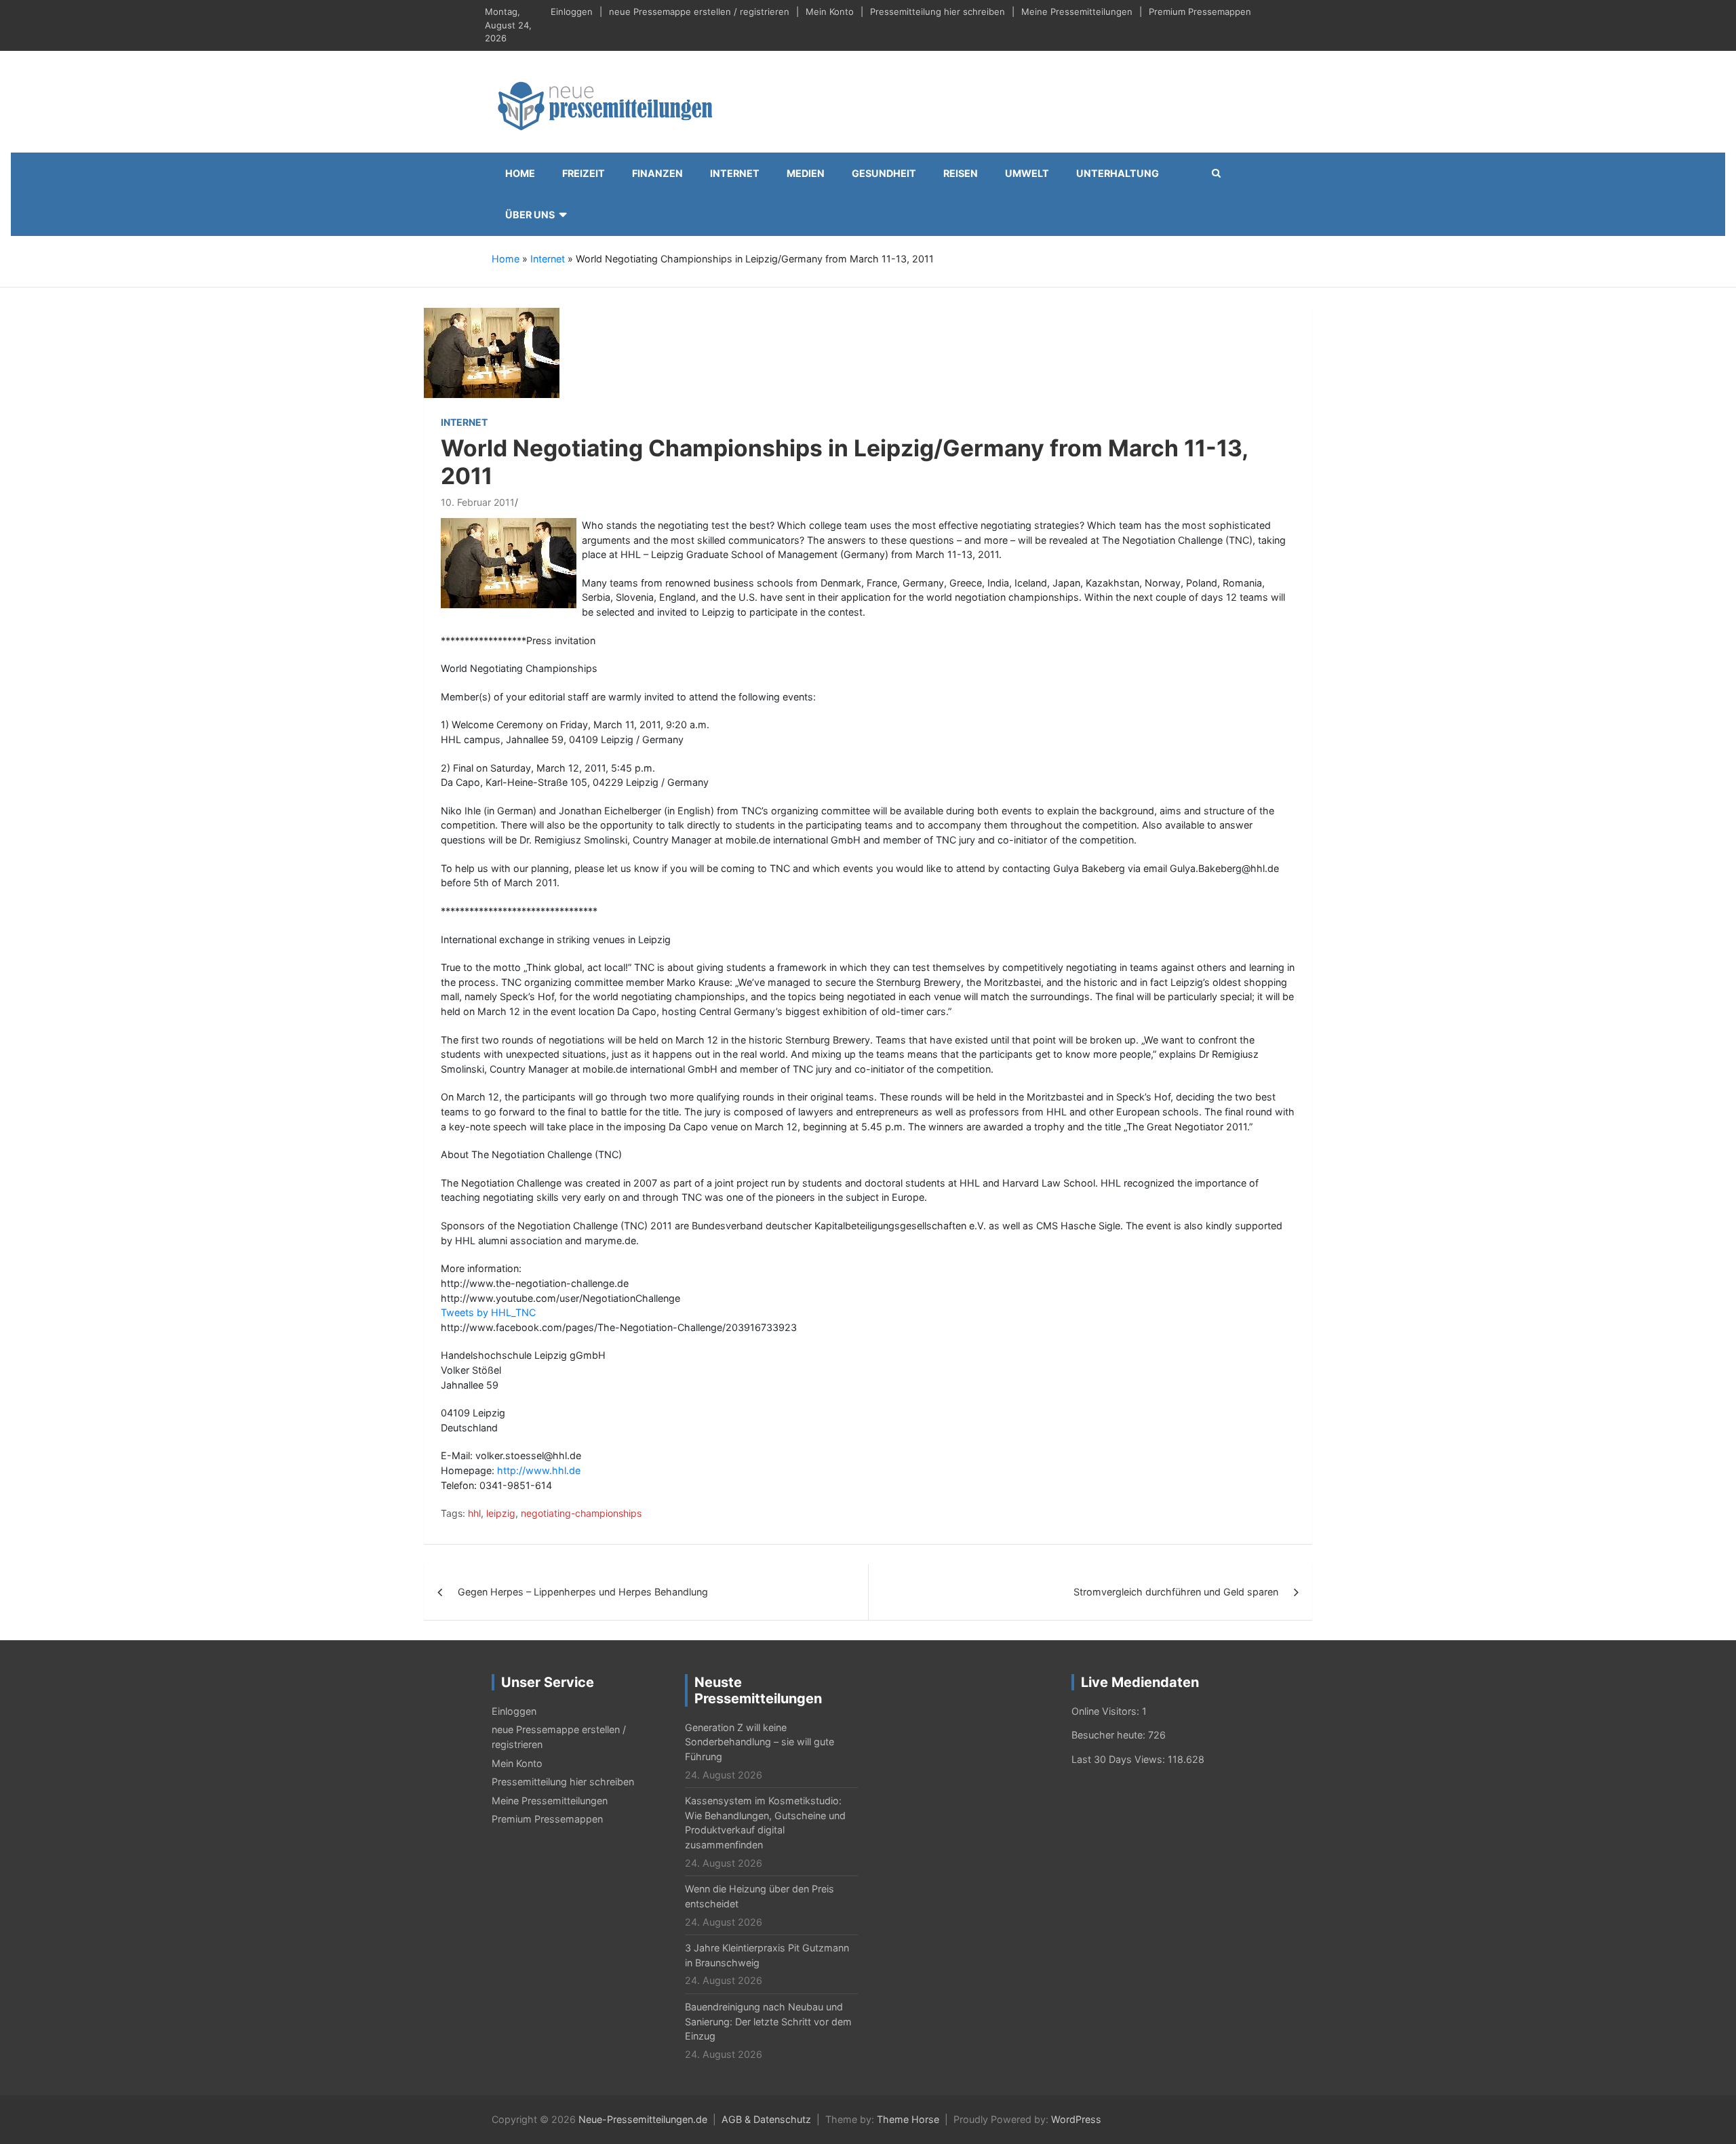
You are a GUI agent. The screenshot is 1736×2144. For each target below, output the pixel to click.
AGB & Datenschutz (766, 2119)
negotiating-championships (581, 1513)
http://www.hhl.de (539, 1470)
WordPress (1076, 2119)
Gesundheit (884, 173)
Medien (806, 173)
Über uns (530, 215)
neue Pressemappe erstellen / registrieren (699, 12)
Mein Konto (830, 12)
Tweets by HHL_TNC (488, 1312)
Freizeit (584, 173)
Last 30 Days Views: (1120, 1759)
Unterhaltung (1118, 173)
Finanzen (657, 173)
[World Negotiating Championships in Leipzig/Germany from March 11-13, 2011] (492, 352)
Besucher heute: (1110, 1735)
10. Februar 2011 (478, 502)
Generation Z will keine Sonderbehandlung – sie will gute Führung (759, 1742)
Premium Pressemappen (1200, 12)
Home (520, 173)
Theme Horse (908, 2119)
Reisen (961, 173)
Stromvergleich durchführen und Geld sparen (1176, 1592)
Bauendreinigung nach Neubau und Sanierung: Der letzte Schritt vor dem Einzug (768, 2021)
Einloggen (572, 12)
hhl (474, 1513)
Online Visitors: (1107, 1711)
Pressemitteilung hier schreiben (938, 12)
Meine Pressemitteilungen (1077, 12)
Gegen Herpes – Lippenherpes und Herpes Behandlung (583, 1592)
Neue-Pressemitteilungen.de (643, 2119)
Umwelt (1027, 173)
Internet (735, 173)
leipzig (501, 1513)
